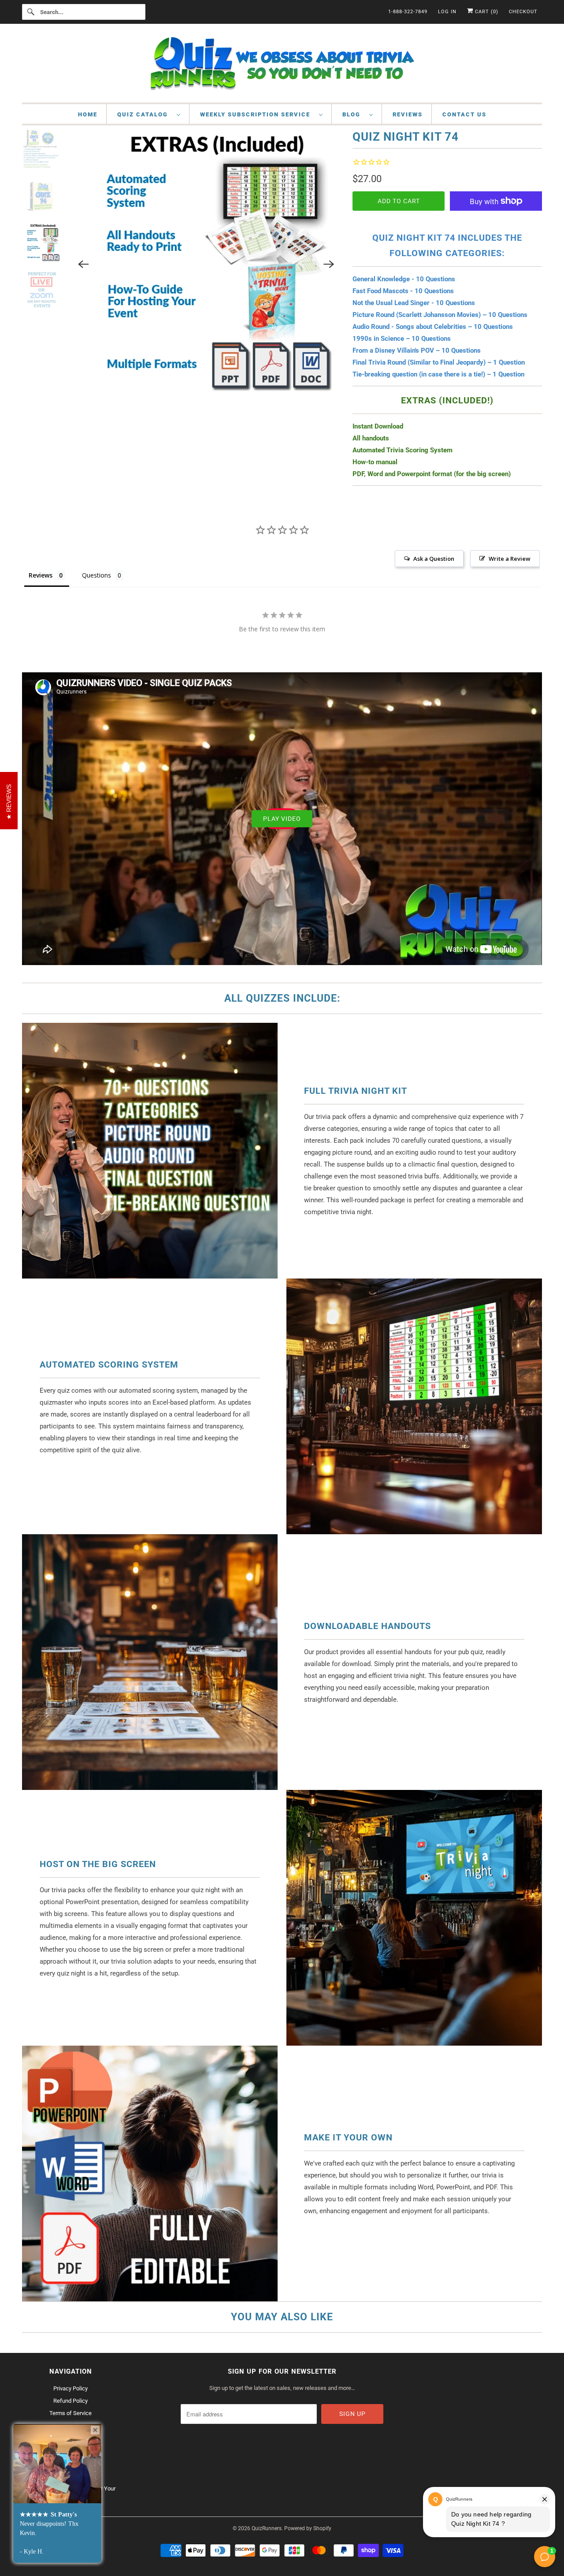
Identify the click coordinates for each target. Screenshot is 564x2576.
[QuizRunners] (282, 65)
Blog (354, 114)
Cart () (486, 12)
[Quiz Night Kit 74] (206, 264)
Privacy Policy (70, 2388)
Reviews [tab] (41, 575)
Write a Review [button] (510, 559)
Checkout (523, 12)
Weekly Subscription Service (257, 114)
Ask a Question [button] (434, 559)
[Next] (329, 264)
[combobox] (84, 12)
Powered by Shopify (308, 2528)
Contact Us (464, 114)
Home (88, 114)
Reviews (408, 114)
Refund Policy (70, 2401)
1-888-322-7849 (408, 12)
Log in (447, 12)
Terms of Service (70, 2413)
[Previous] (84, 264)
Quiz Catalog (145, 114)
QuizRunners (267, 2528)
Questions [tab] (96, 575)
